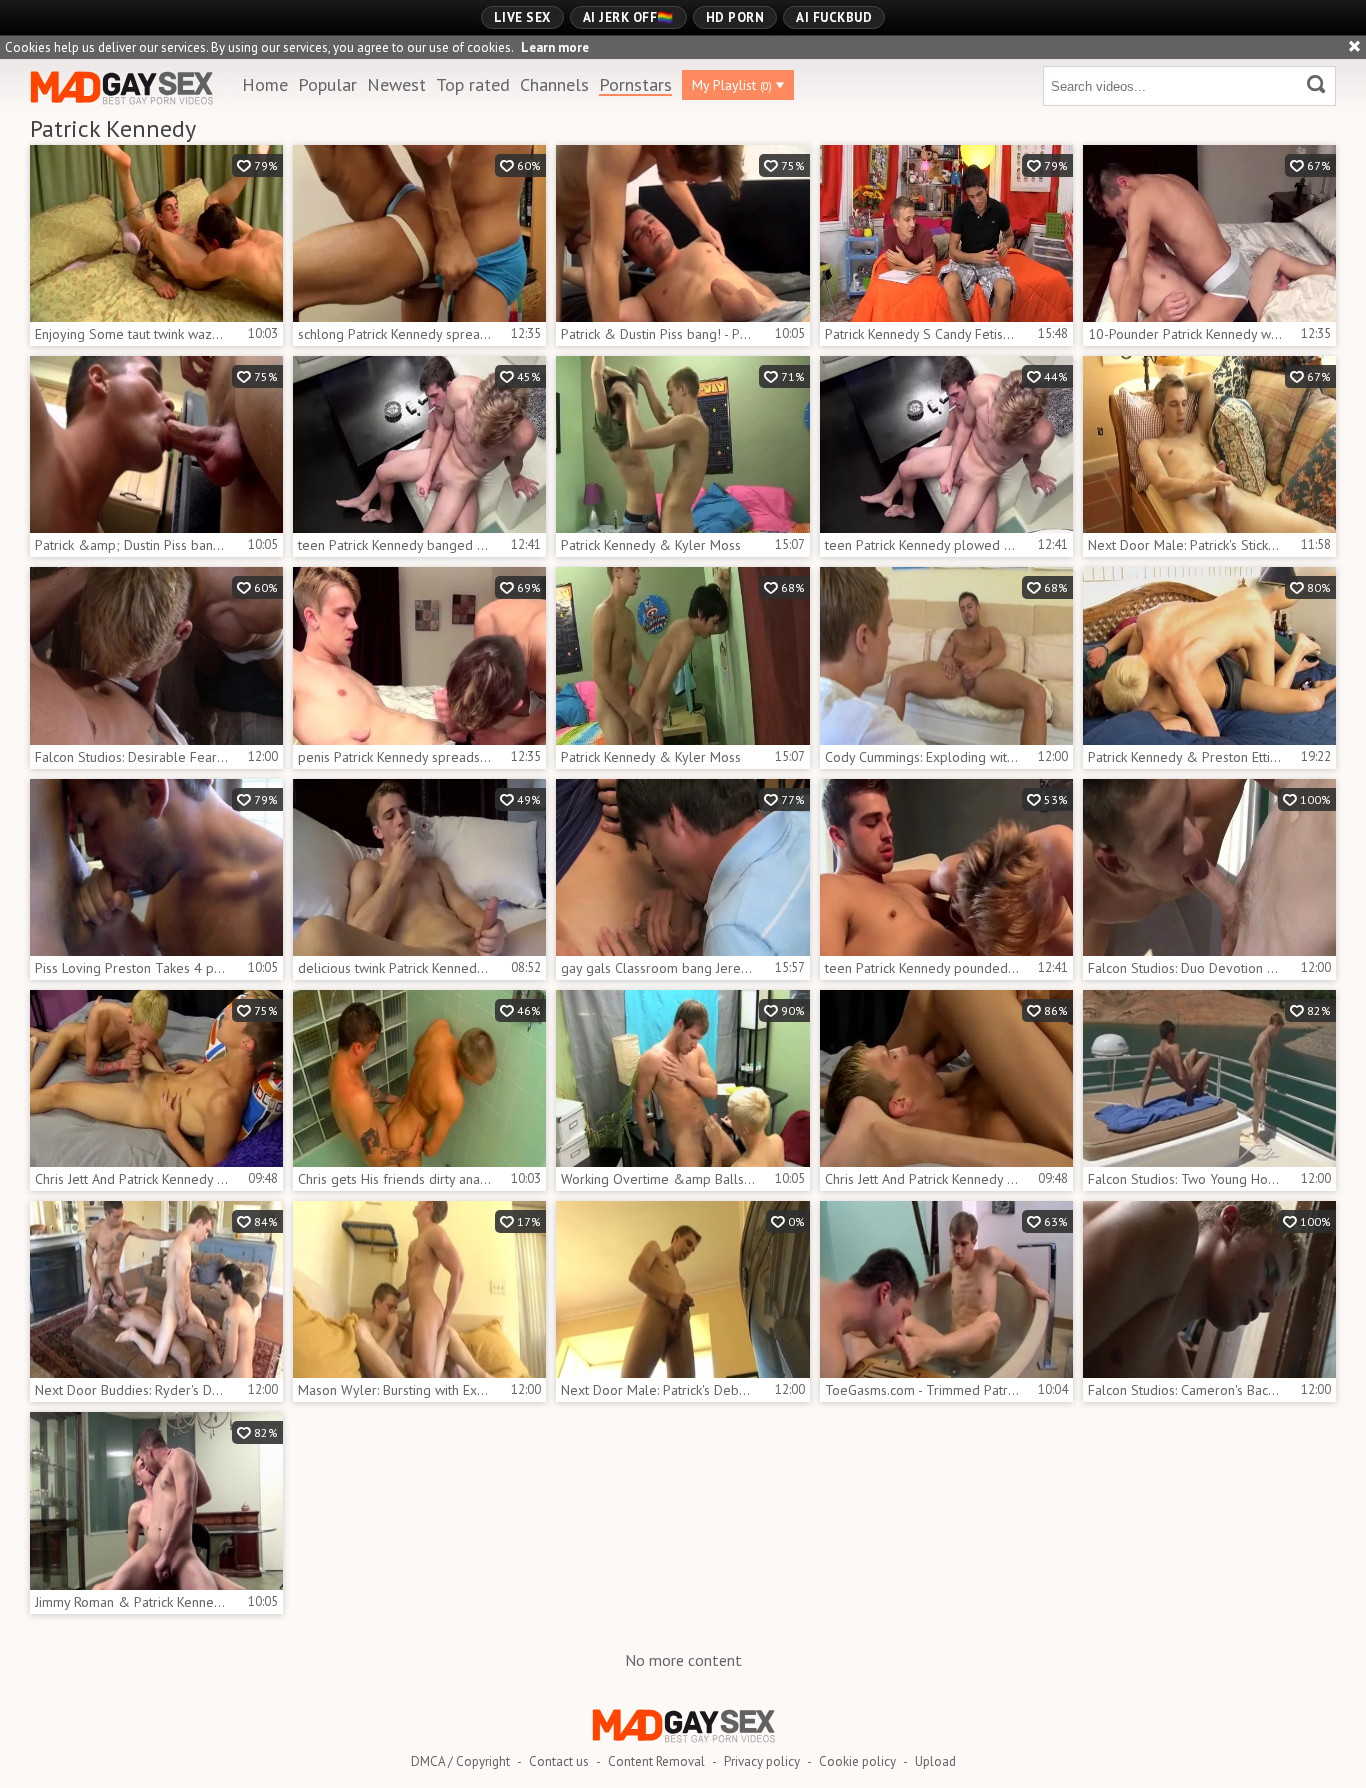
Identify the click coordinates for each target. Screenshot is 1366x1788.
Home (265, 84)
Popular (327, 84)
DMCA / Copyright (460, 1761)
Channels (554, 84)
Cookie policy (857, 1761)
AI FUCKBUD (834, 17)
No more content (683, 1660)
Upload (935, 1761)
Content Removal (656, 1761)
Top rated (473, 84)
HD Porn (735, 17)
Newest (396, 84)
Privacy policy (762, 1761)
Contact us (559, 1761)
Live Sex (522, 17)
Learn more (555, 47)
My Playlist (732, 85)
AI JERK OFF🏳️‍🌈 (628, 17)
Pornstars (635, 84)
